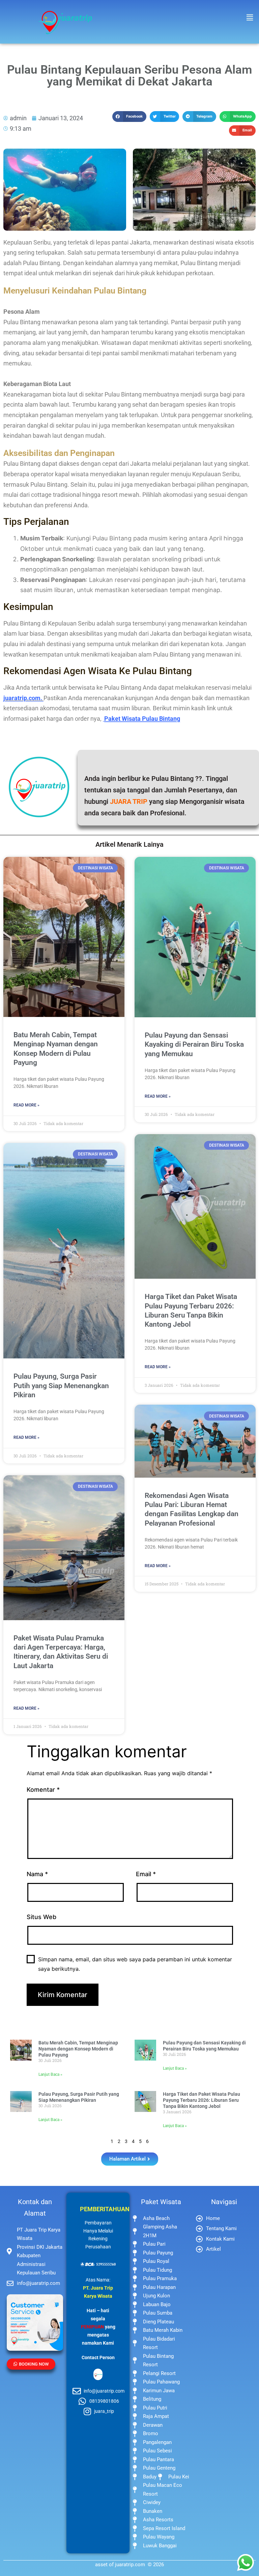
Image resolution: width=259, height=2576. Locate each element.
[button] (250, 17)
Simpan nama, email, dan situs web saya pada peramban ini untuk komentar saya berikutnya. (135, 1964)
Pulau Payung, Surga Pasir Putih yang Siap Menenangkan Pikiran (61, 1386)
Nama (37, 1874)
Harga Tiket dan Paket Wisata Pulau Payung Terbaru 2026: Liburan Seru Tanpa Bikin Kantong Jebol (202, 2100)
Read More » (26, 1105)
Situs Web (41, 1917)
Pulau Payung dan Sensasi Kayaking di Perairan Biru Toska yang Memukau (194, 1044)
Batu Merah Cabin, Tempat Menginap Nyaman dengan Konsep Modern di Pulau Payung (78, 2049)
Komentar (43, 1790)
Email (146, 1874)
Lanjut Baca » (50, 2074)
